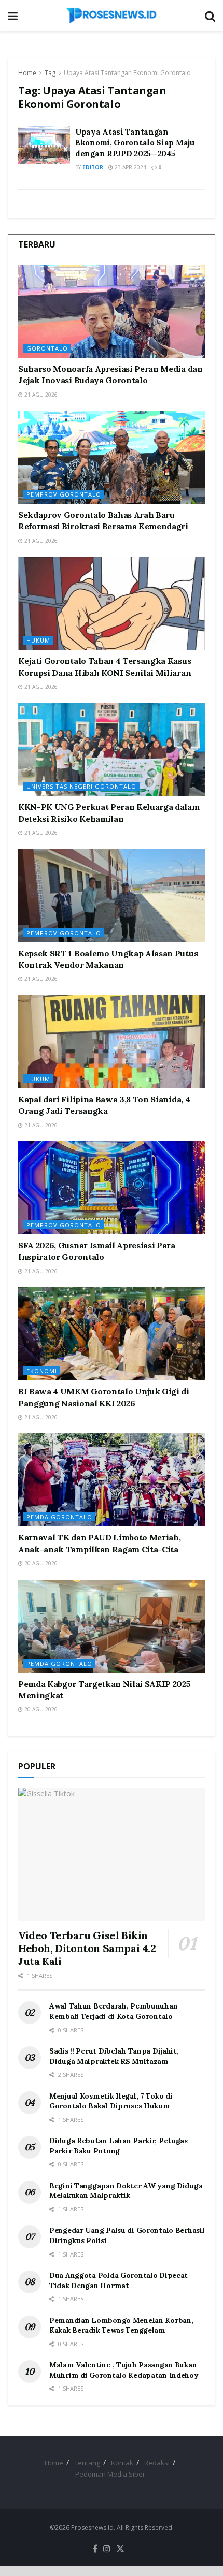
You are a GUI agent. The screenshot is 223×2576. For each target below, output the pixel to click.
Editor (93, 167)
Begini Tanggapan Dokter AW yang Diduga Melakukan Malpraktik (126, 2191)
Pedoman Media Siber (110, 2474)
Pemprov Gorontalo (64, 494)
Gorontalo (47, 348)
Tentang (87, 2463)
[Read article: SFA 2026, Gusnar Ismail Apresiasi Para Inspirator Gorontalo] (112, 1188)
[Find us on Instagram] (107, 2549)
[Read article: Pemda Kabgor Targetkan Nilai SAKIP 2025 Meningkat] (112, 1626)
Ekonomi (42, 1371)
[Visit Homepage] (112, 16)
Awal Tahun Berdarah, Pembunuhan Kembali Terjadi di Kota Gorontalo (113, 2011)
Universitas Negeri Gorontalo (81, 786)
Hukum (38, 640)
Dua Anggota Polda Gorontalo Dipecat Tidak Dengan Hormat (119, 2280)
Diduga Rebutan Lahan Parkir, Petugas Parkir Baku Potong (119, 2146)
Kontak (122, 2463)
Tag (50, 73)
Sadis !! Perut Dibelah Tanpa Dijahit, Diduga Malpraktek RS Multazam (114, 2056)
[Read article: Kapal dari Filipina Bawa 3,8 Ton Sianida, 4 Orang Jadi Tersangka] (112, 1042)
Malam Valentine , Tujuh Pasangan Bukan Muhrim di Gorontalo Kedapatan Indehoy (124, 2370)
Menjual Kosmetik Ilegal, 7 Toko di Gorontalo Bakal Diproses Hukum (111, 2101)
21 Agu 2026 (40, 395)
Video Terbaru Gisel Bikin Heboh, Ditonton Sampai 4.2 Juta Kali (87, 1948)
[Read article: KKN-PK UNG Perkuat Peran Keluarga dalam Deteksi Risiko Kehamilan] (112, 749)
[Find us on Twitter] (120, 2549)
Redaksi (157, 2463)
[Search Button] (210, 16)
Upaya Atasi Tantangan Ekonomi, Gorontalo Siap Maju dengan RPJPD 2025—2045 (135, 143)
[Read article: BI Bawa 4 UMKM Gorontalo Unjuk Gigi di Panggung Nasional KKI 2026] (112, 1334)
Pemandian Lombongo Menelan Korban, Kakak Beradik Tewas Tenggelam (121, 2325)
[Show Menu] (13, 16)
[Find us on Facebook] (95, 2549)
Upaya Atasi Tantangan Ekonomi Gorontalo (127, 73)
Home (27, 73)
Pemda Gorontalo (59, 1517)
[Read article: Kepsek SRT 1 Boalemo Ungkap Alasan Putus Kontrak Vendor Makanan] (112, 896)
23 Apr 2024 (130, 167)
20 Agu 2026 (40, 1563)
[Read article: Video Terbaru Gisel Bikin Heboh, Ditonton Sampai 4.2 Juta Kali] (112, 1854)
